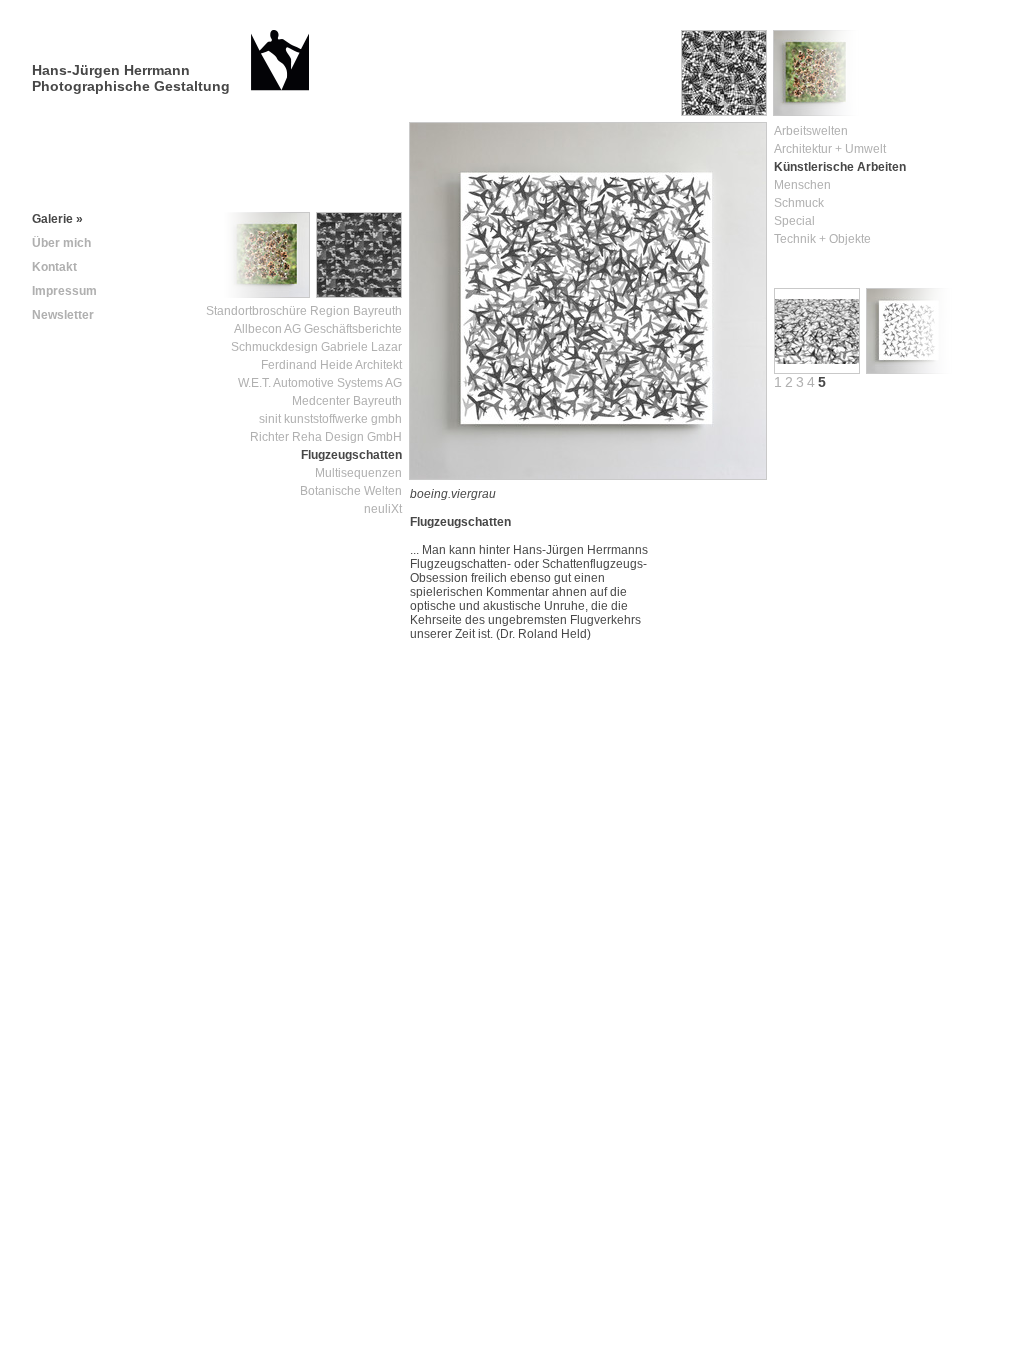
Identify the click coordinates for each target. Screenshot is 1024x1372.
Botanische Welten (351, 491)
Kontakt (54, 267)
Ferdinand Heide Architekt (331, 365)
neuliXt (383, 509)
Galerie (57, 219)
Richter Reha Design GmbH (326, 437)
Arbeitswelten (811, 131)
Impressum (64, 291)
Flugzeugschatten (351, 455)
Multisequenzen (358, 473)
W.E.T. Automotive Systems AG (320, 383)
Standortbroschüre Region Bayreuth (304, 311)
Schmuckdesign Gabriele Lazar (316, 347)
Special (794, 221)
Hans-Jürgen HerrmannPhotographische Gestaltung (131, 78)
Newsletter (63, 315)
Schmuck (799, 203)
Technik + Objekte (822, 239)
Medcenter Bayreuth (347, 401)
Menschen (802, 185)
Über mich (61, 243)
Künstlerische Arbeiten (840, 167)
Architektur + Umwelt (830, 149)
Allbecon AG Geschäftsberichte (318, 329)
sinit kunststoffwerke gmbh (330, 419)
